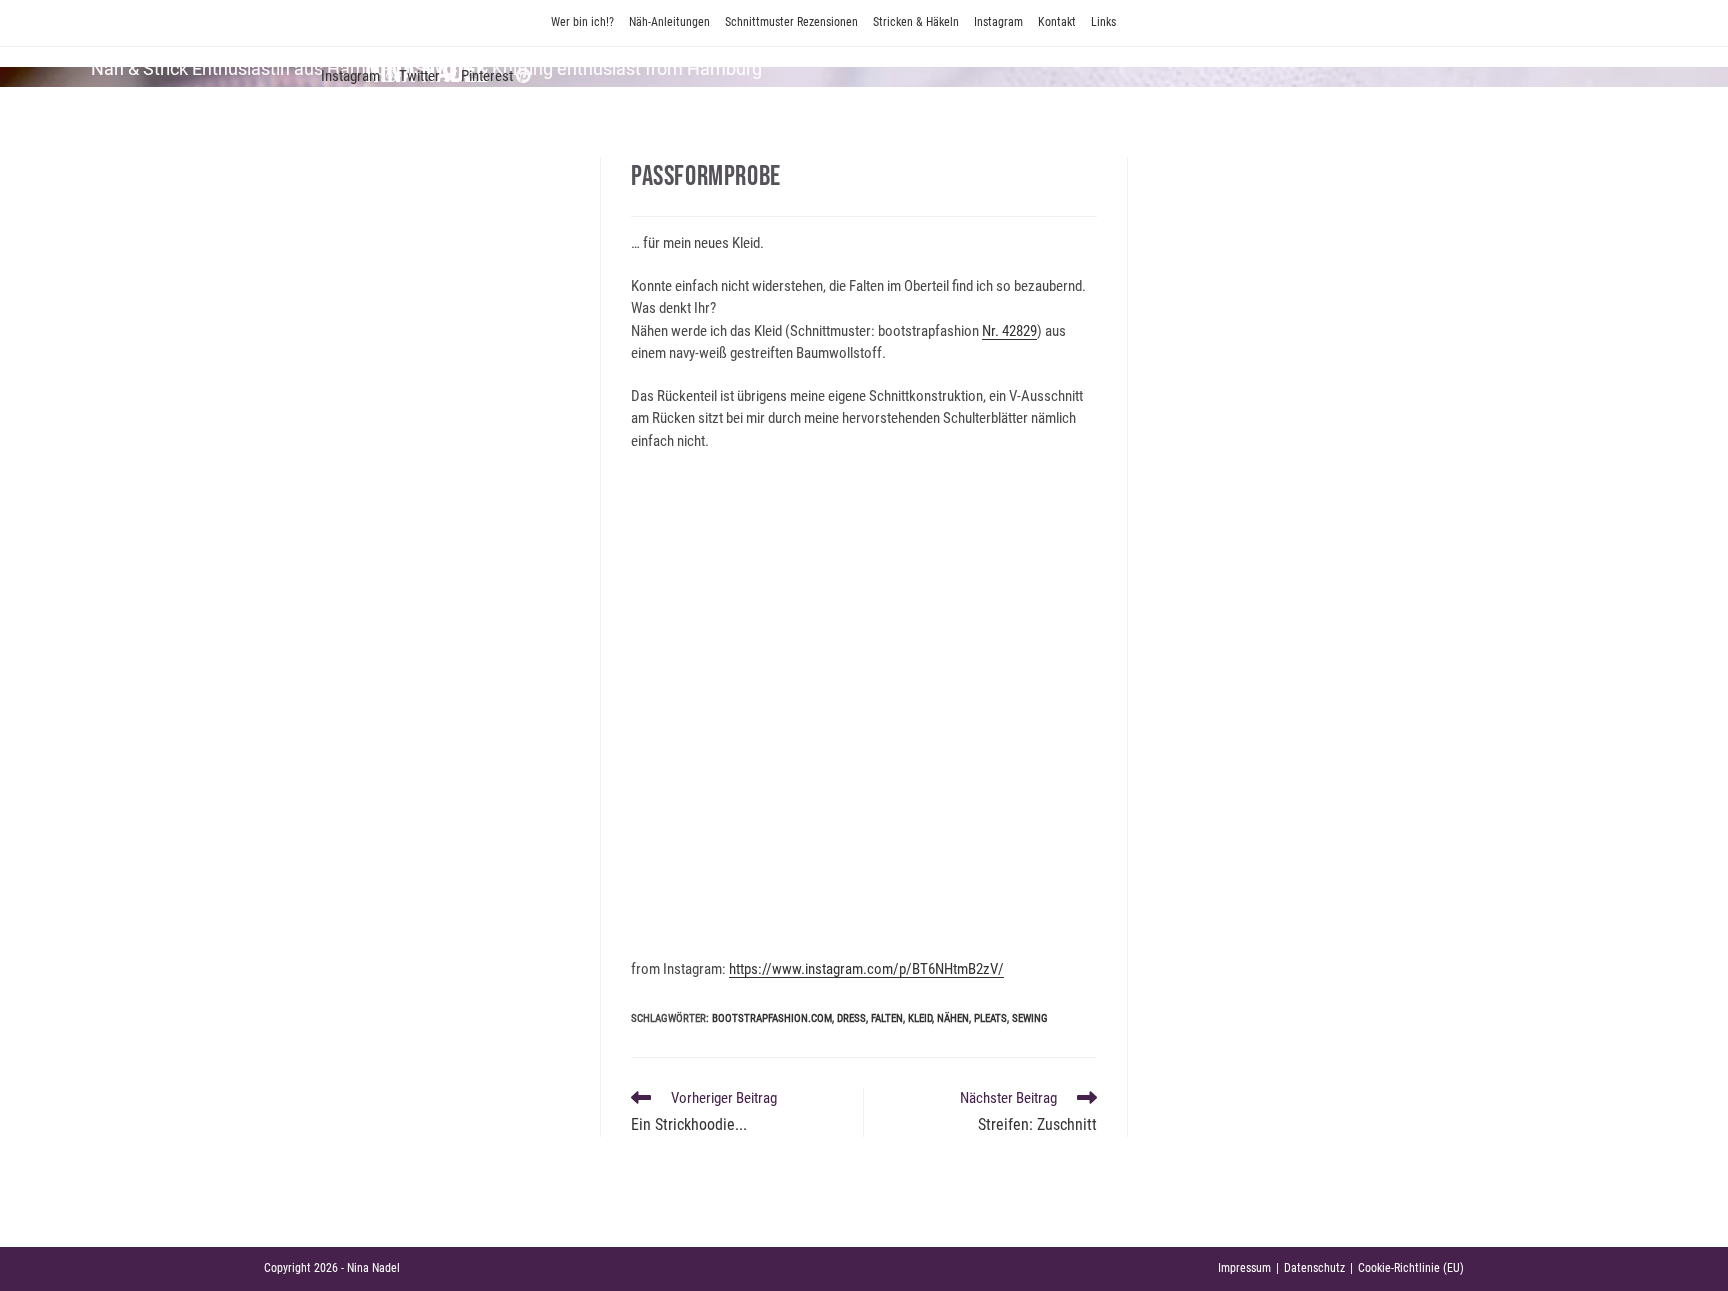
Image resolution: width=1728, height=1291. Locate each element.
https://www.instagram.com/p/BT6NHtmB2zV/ (866, 969)
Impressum (1244, 1268)
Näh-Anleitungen (669, 22)
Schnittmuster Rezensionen (791, 22)
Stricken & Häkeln (916, 22)
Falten (887, 1018)
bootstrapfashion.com (772, 1018)
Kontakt (1057, 22)
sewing (1030, 1018)
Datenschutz (1314, 1268)
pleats (990, 1018)
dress (851, 1018)
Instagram (998, 22)
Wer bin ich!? (582, 22)
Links (1103, 22)
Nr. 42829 (1009, 331)
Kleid (920, 1018)
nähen (953, 1018)
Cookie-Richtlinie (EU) (1411, 1268)
